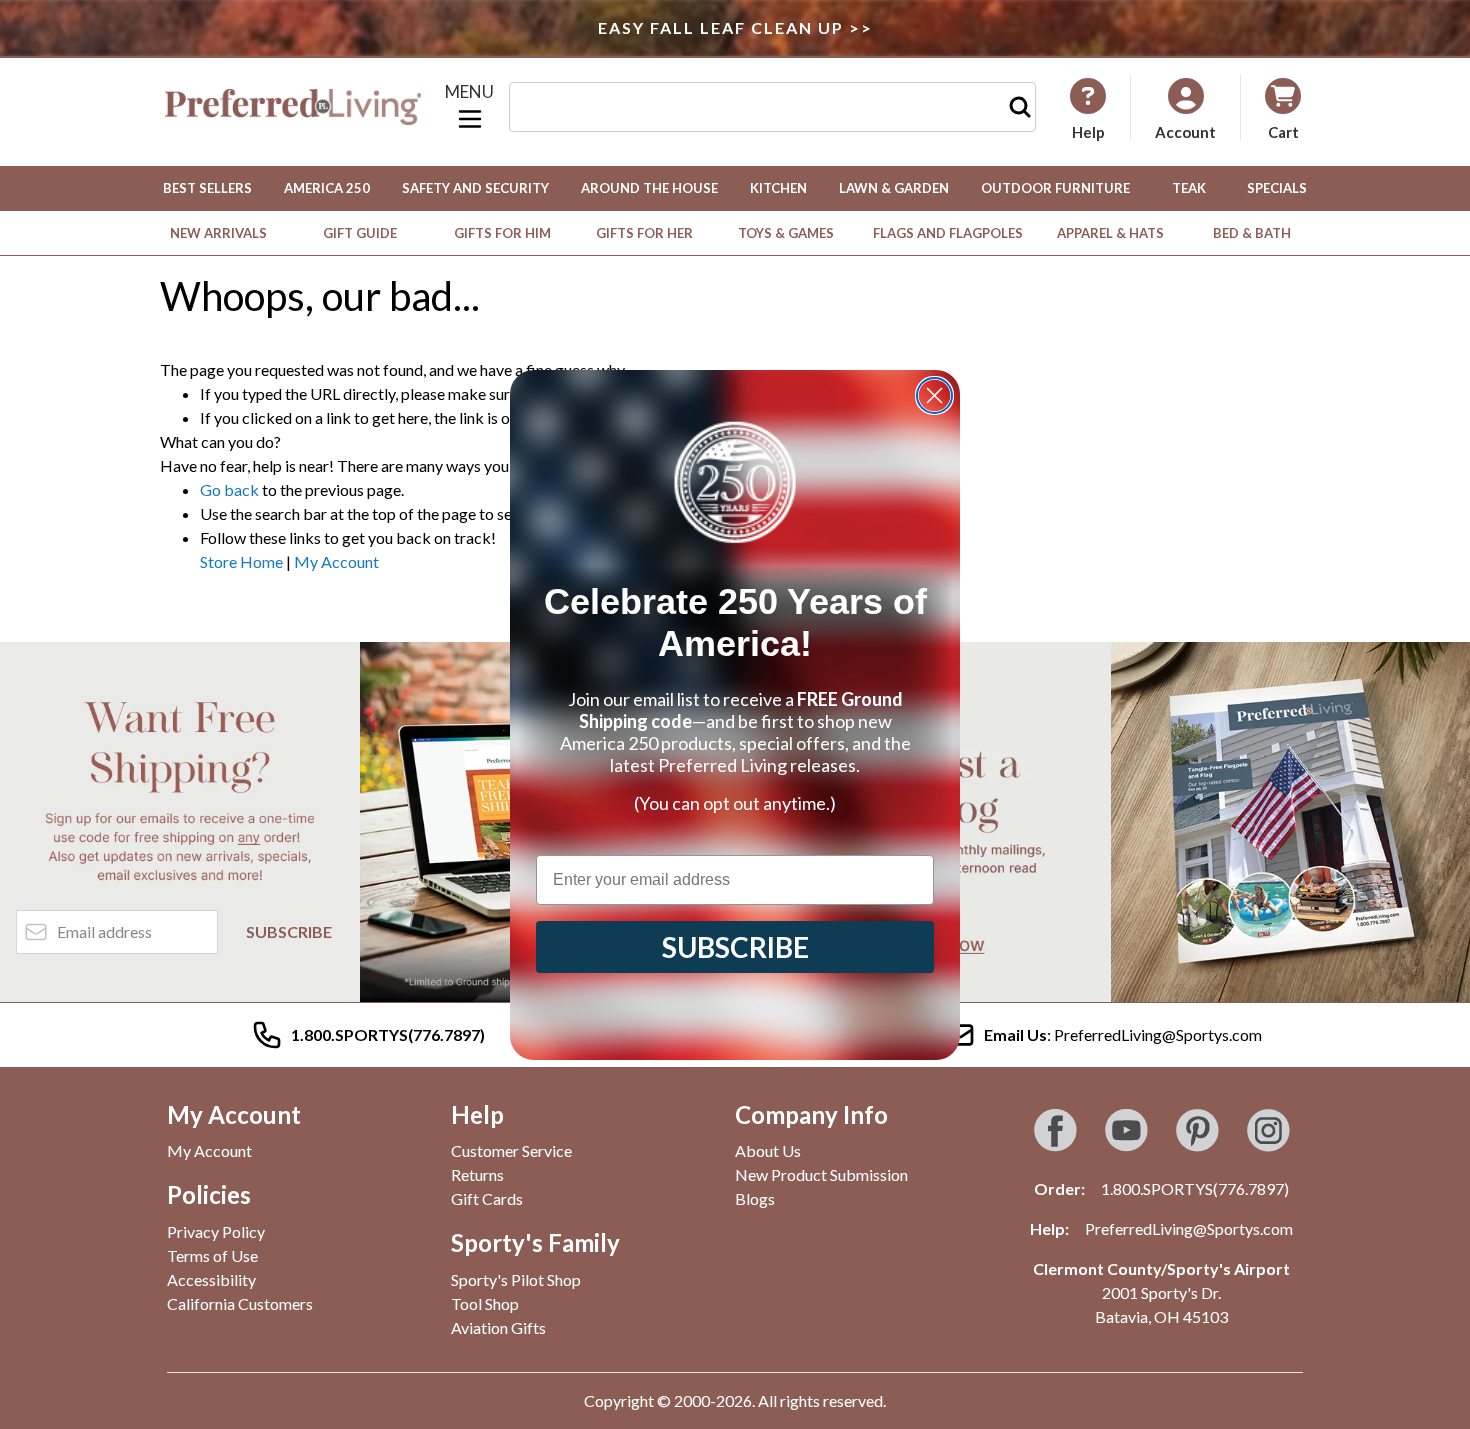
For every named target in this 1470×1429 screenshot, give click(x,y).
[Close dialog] (934, 395)
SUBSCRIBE (735, 947)
